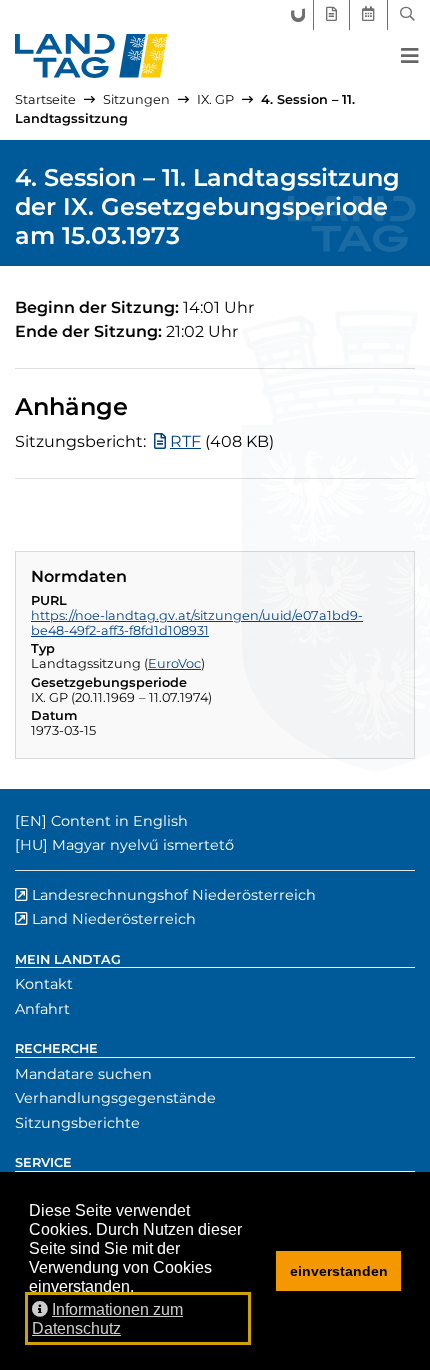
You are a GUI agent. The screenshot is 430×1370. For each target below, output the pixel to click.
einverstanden (339, 1271)
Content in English (119, 821)
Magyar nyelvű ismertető (143, 845)
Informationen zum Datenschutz (107, 1319)
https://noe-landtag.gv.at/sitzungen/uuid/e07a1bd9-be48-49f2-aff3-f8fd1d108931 (197, 623)
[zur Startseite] (91, 56)
